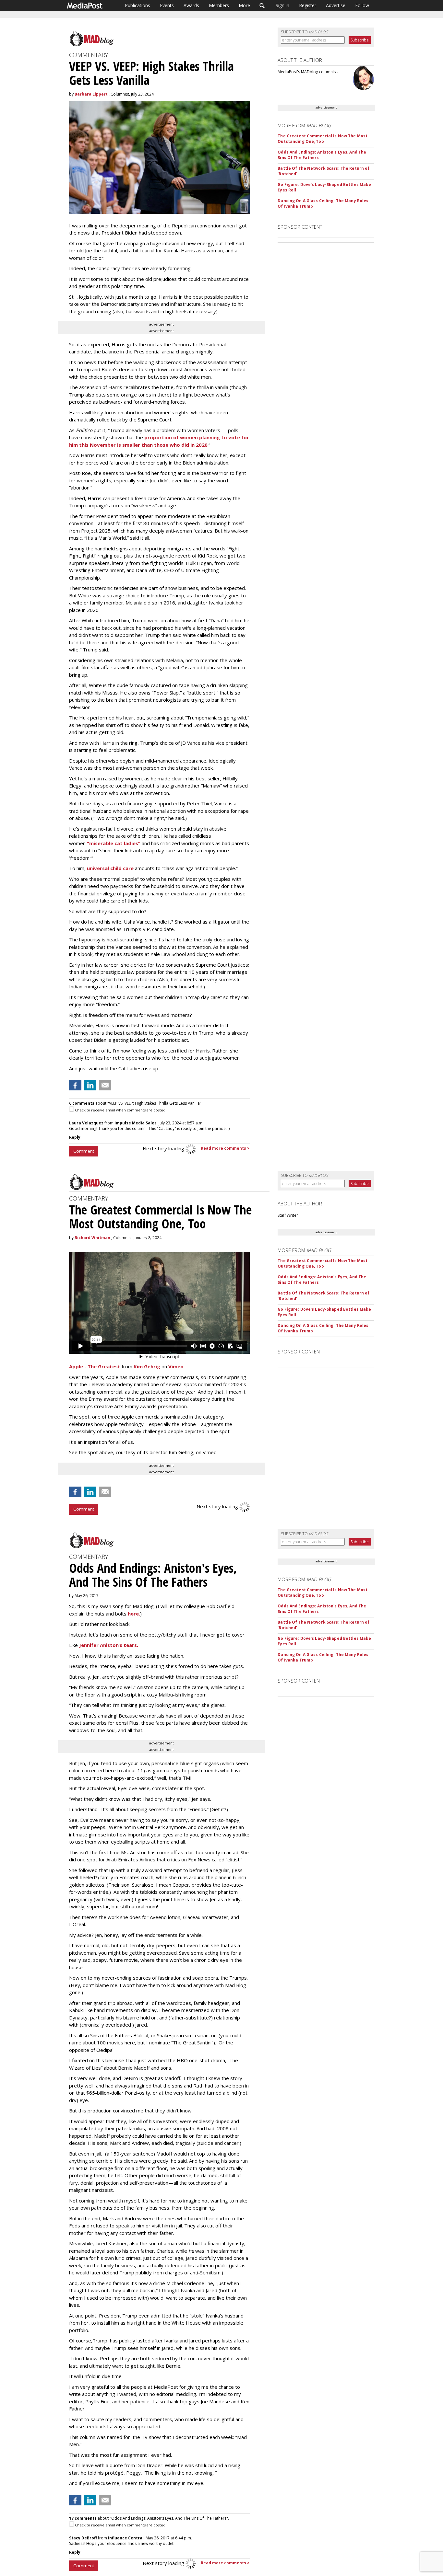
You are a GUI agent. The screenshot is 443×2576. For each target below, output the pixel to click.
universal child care (110, 868)
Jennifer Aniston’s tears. (109, 1645)
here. (134, 1614)
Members (219, 5)
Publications (138, 5)
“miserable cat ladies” (114, 843)
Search (262, 6)
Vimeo (176, 1366)
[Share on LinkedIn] (90, 1085)
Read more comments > (225, 1148)
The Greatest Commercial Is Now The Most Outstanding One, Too (323, 139)
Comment (84, 1151)
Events (167, 5)
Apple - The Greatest (95, 1366)
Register (308, 5)
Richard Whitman (92, 1238)
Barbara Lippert (91, 94)
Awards (191, 5)
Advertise (336, 5)
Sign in (282, 5)
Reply (75, 1137)
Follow (362, 5)
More (244, 5)
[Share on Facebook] (75, 1085)
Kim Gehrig (147, 1366)
